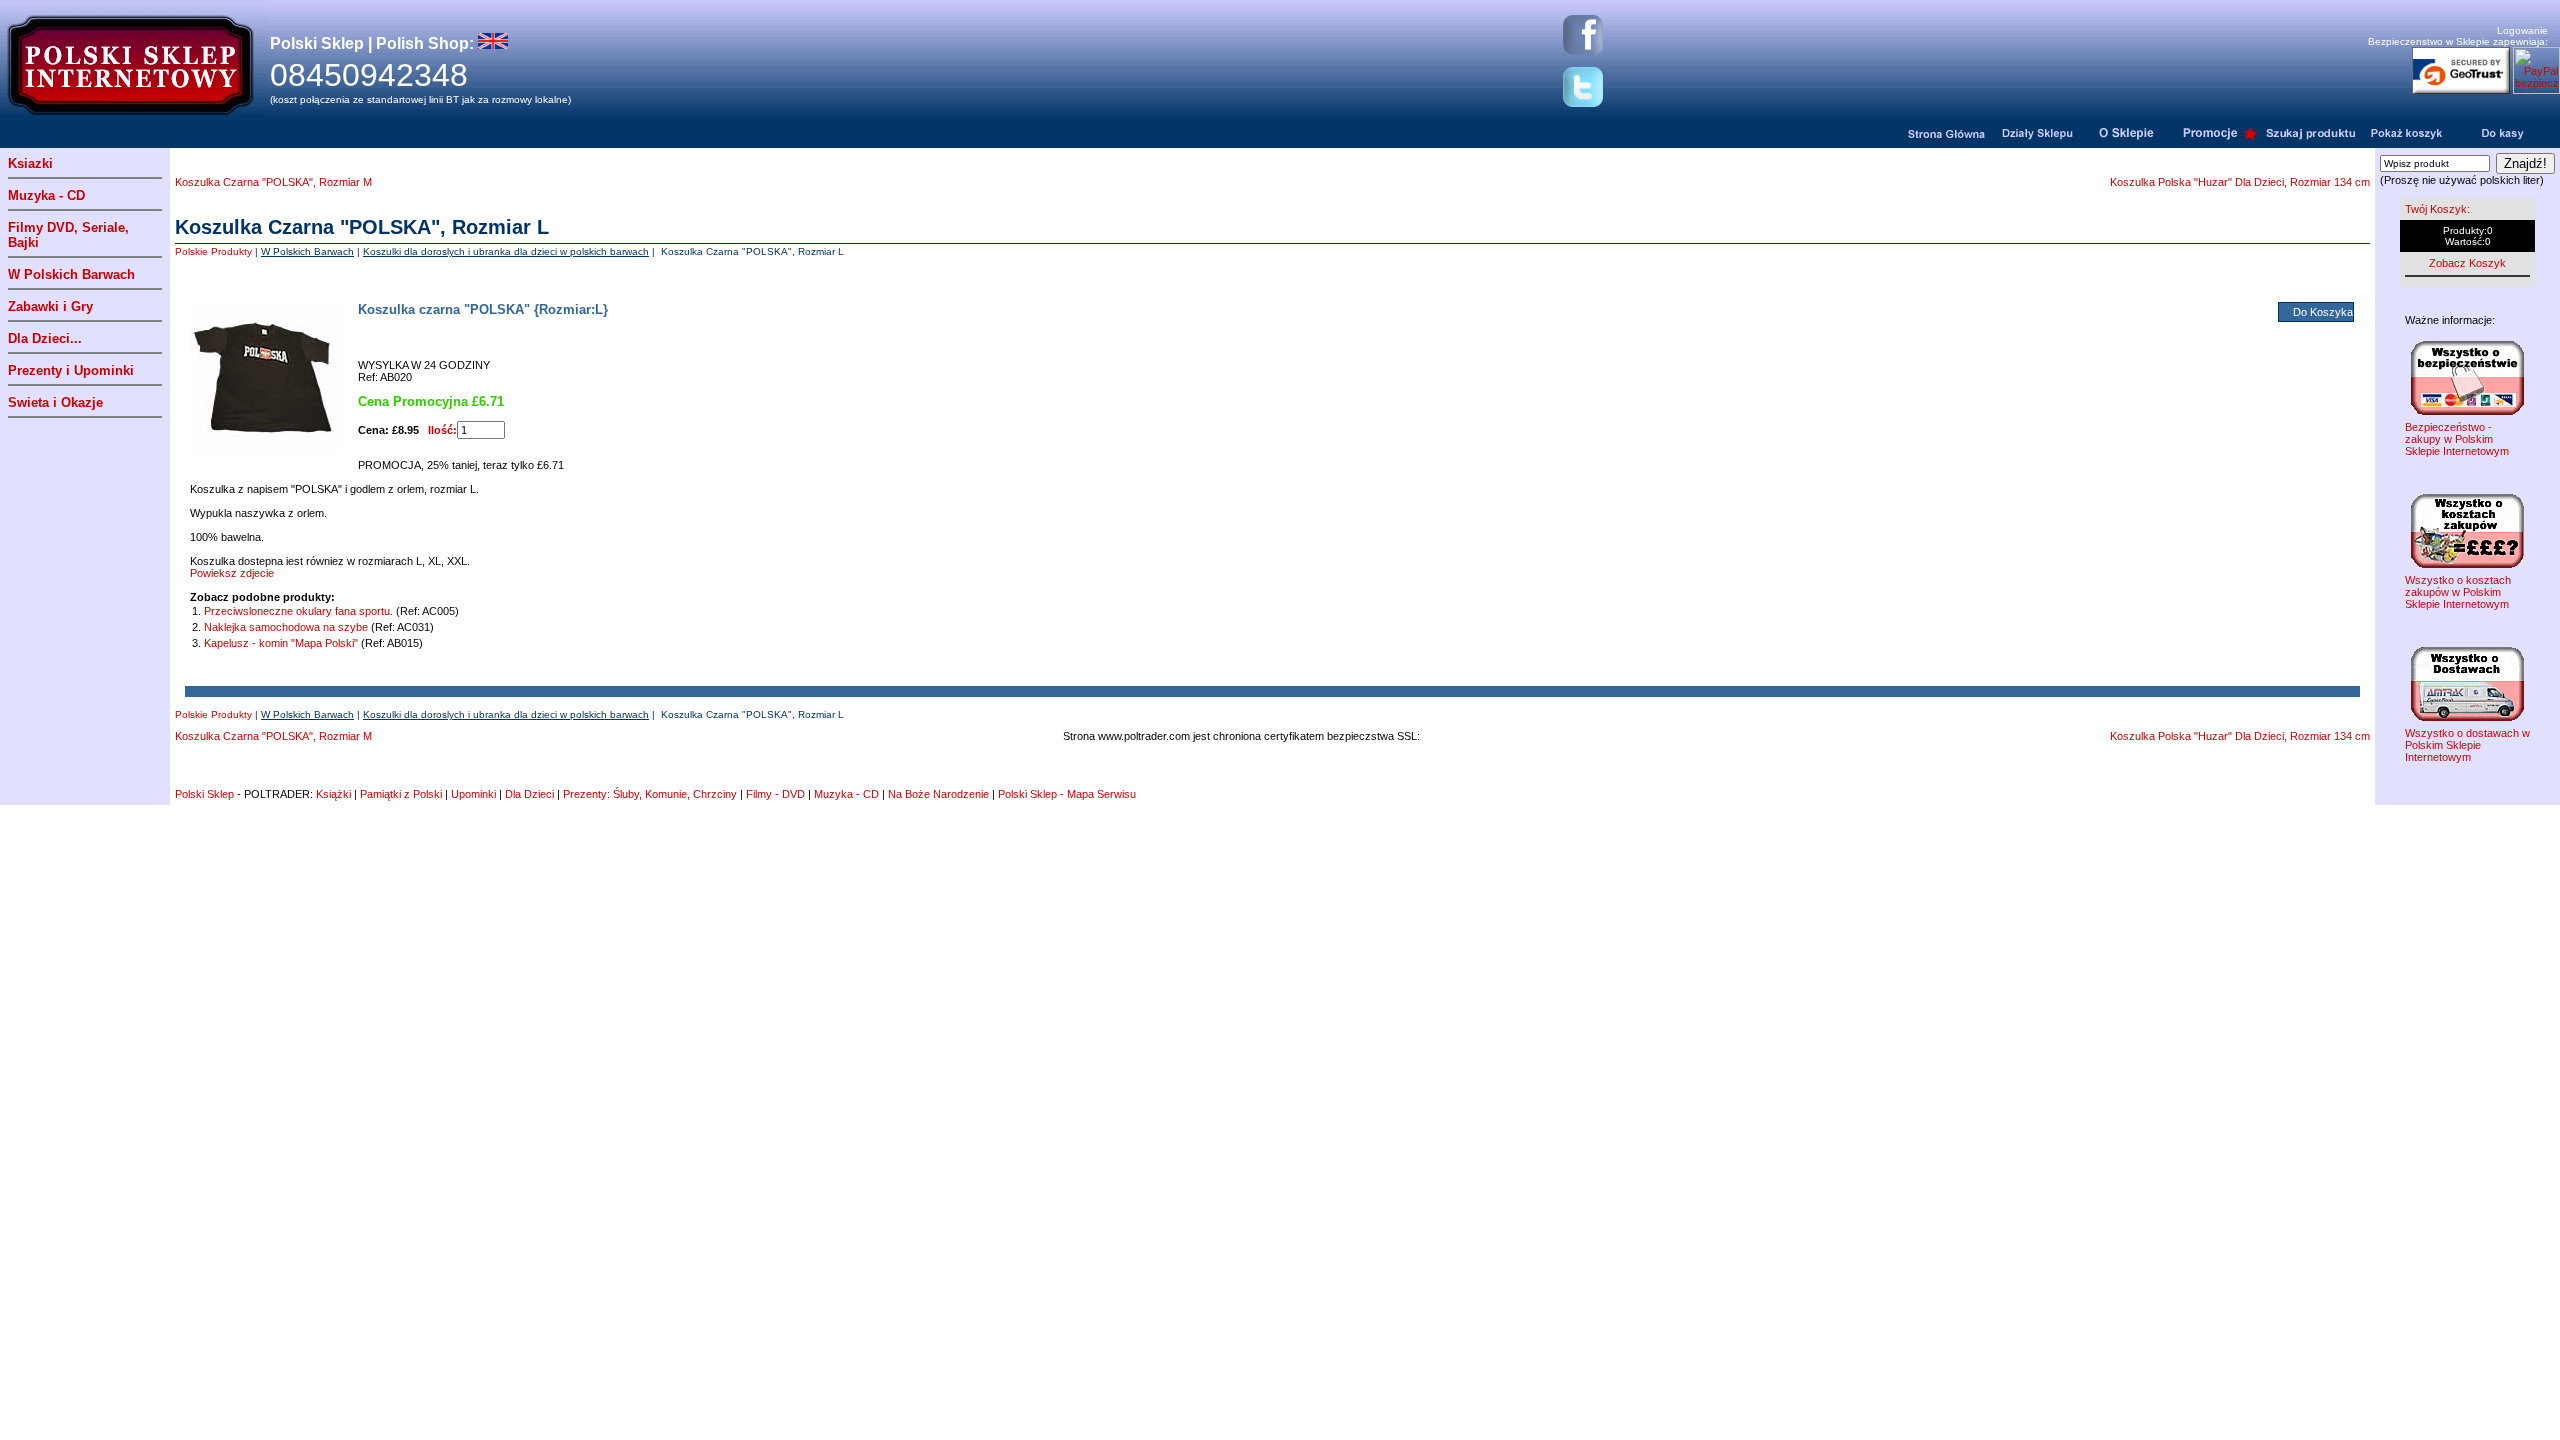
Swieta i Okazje (55, 402)
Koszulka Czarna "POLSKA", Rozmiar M (273, 182)
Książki (333, 794)
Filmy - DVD (775, 794)
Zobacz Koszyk (2467, 263)
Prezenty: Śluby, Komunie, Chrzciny (650, 794)
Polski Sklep (204, 794)
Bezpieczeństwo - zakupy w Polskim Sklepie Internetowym (2457, 439)
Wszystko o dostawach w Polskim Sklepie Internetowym (2467, 745)
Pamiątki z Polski (401, 794)
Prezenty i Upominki (71, 370)
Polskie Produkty (213, 251)
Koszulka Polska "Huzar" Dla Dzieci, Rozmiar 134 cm (2240, 182)
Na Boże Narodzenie (938, 794)
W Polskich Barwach (71, 274)
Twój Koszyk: (2437, 209)
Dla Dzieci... (45, 338)
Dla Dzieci (529, 794)
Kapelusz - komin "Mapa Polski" (281, 643)
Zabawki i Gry (50, 306)
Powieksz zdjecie (232, 573)
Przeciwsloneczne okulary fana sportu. (300, 611)
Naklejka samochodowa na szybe (286, 627)
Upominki (473, 794)
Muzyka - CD (46, 195)
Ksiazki (30, 163)
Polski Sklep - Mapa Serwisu (1067, 794)
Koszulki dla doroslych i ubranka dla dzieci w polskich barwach (506, 251)
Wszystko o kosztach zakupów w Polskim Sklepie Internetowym (2458, 592)
